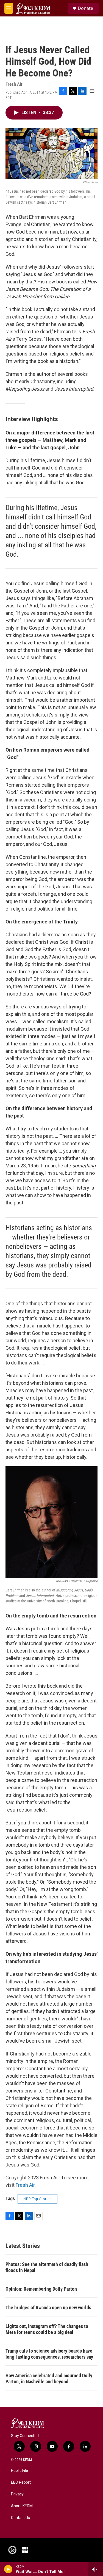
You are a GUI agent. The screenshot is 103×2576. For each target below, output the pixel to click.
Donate (85, 8)
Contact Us (20, 2518)
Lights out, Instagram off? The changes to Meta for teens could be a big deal (47, 2329)
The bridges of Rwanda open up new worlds (48, 2308)
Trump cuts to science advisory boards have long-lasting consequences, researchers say (49, 2354)
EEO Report (21, 2482)
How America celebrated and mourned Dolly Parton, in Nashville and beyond (49, 2379)
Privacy (17, 2494)
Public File (20, 2471)
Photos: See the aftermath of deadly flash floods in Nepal (47, 2267)
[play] (8, 2569)
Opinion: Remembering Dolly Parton (41, 2289)
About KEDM (22, 2506)
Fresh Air (25, 2185)
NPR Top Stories (37, 2199)
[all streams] (96, 2569)
